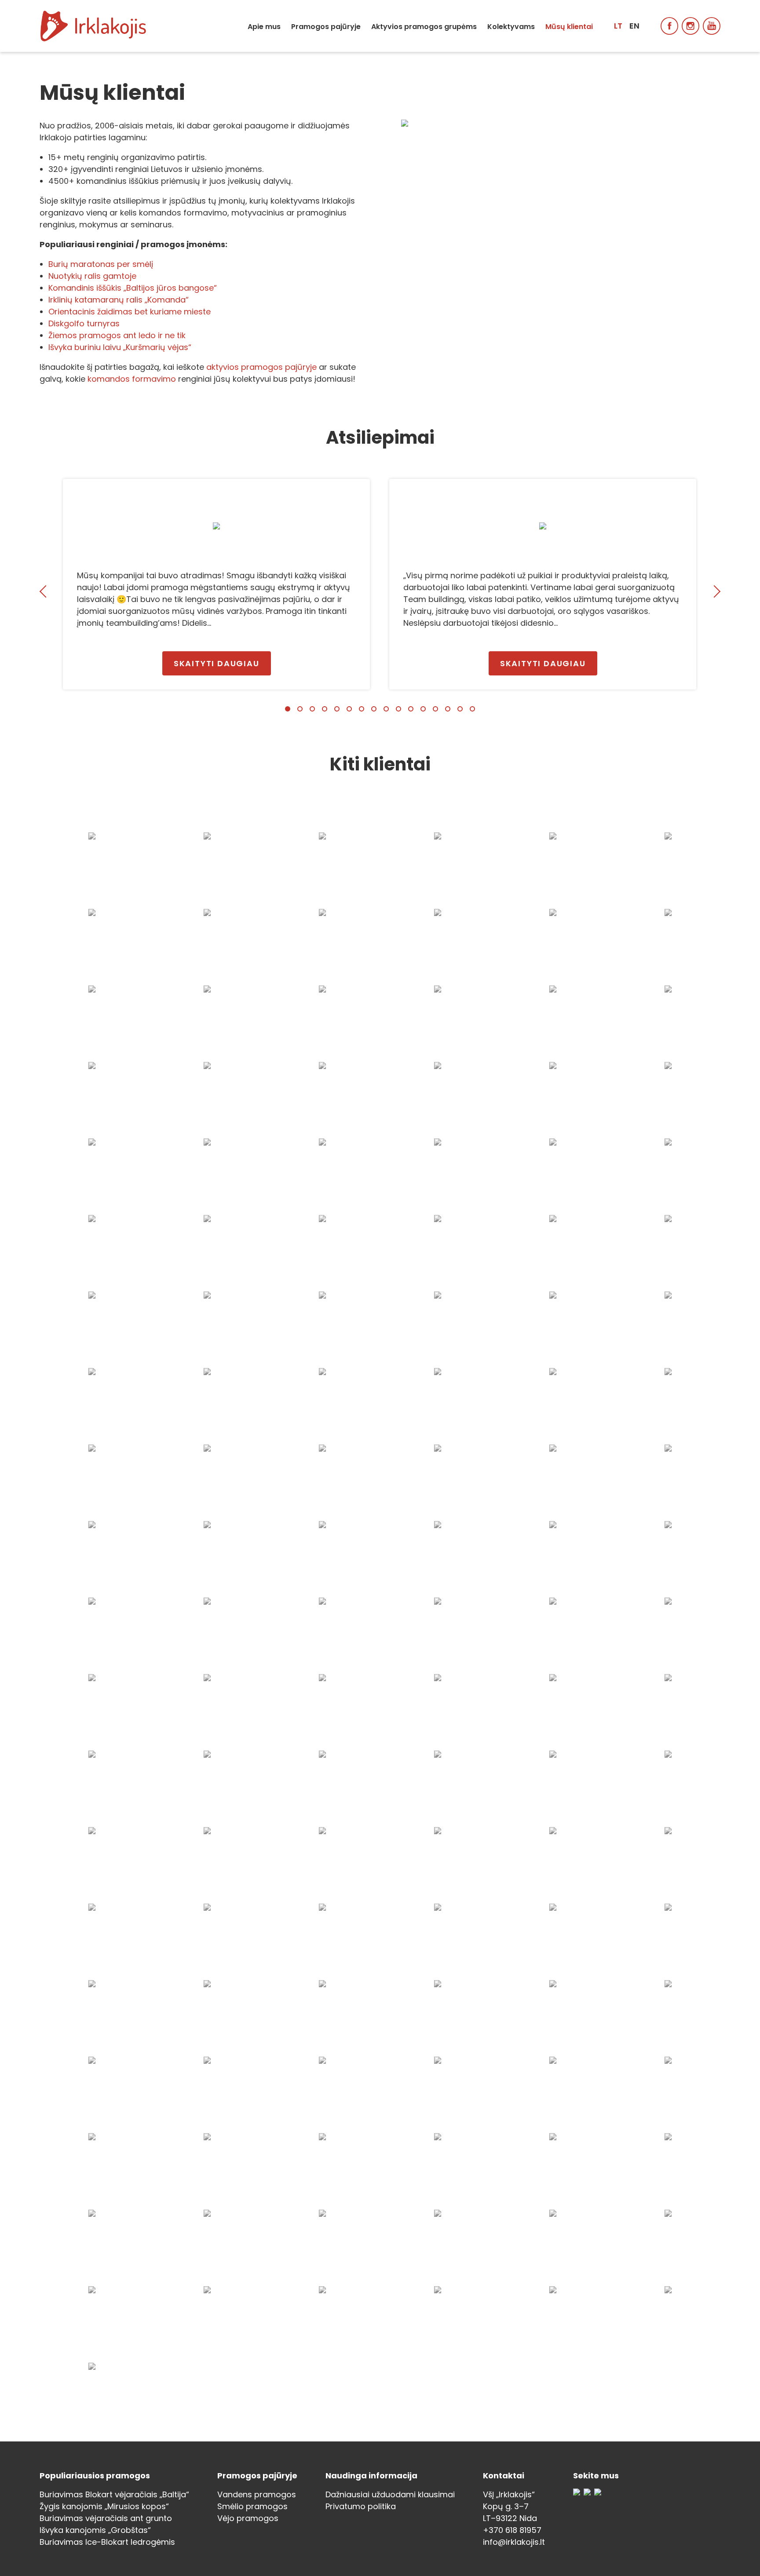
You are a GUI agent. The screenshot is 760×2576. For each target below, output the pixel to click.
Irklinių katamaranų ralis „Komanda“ (119, 300)
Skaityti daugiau (217, 663)
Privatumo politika (361, 2506)
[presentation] (46, 591)
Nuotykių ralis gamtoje (92, 276)
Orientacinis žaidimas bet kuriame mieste (130, 312)
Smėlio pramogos (252, 2506)
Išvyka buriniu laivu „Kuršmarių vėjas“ (120, 347)
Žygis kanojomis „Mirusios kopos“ (104, 2506)
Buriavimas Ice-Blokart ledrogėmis (107, 2542)
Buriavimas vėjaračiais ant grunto (106, 2518)
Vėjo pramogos (248, 2518)
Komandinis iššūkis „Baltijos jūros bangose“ (133, 288)
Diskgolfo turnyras (84, 323)
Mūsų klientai (569, 27)
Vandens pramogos (257, 2494)
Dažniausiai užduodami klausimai (390, 2494)
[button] (288, 709)
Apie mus (264, 27)
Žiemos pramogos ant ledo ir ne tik (117, 335)
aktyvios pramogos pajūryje (261, 367)
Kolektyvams (511, 27)
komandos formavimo (132, 379)
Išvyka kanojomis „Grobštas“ (95, 2530)
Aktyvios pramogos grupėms (424, 27)
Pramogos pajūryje (326, 27)
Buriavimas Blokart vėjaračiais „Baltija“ (114, 2494)
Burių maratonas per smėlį (101, 264)
